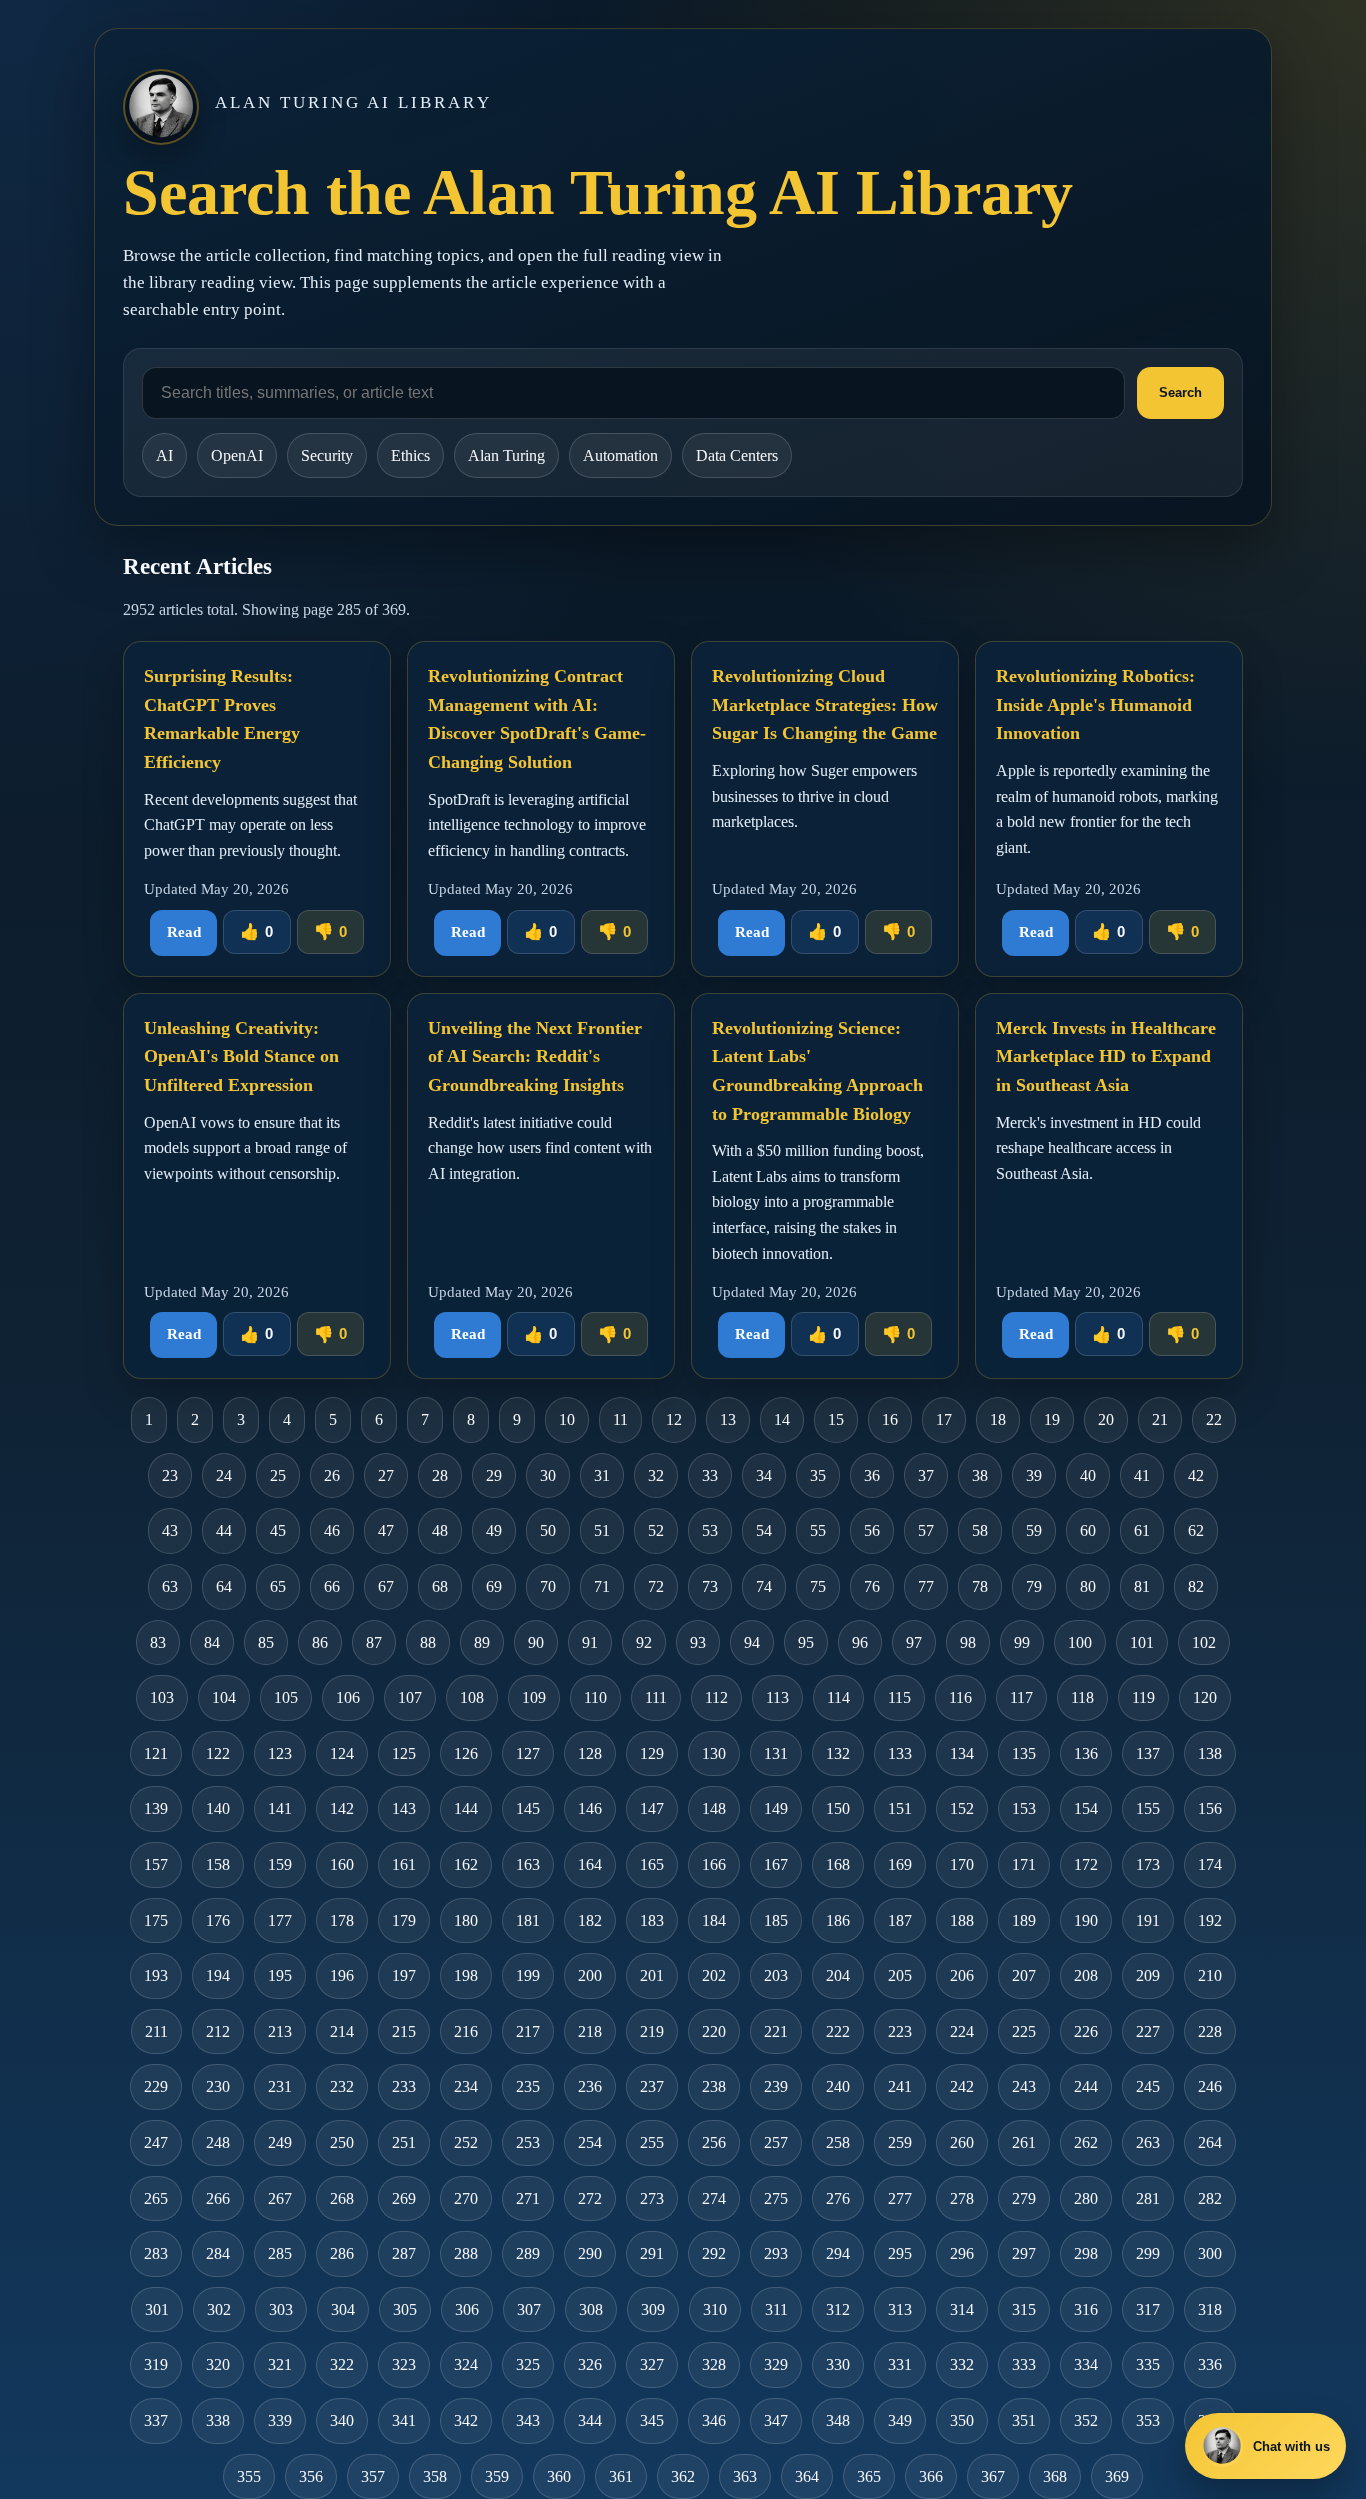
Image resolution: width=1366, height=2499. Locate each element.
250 (342, 2142)
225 (1024, 2031)
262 (1086, 2142)
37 (926, 1475)
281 (1148, 2198)
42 (1196, 1475)
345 (652, 2420)
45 (278, 1530)
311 (776, 2309)
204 (838, 1975)
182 (590, 1920)
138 (1210, 1753)
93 (698, 1642)
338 (218, 2420)
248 (218, 2142)
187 (900, 1920)
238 (714, 2086)
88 (428, 1642)
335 (1148, 2364)
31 (602, 1475)
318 (1210, 2309)
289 (528, 2253)
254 (590, 2142)
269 (404, 2198)
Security (327, 455)
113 (777, 1697)
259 (900, 2142)
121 (156, 1753)
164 (590, 1864)
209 (1148, 1975)
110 (595, 1697)
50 (548, 1530)
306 (467, 2309)
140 (218, 1808)
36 (872, 1475)
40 (1088, 1475)
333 (1024, 2364)
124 (342, 1753)
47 (386, 1530)
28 (440, 1475)
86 (320, 1642)
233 (404, 2086)
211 (156, 2031)
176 (218, 1920)
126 (466, 1753)
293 (776, 2253)
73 (710, 1586)
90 (536, 1642)
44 (224, 1530)
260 (962, 2142)
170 (962, 1864)
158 (218, 1864)
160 (342, 1864)
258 (838, 2142)
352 (1086, 2420)
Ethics (410, 455)
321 (280, 2364)
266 (218, 2198)
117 (1021, 1697)
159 (280, 1864)
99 (1022, 1642)
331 (900, 2364)
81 (1142, 1586)
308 (591, 2309)
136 (1086, 1753)
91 (590, 1642)
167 (776, 1864)
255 (652, 2142)
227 (1148, 2031)
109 (534, 1697)
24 (224, 1475)
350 (962, 2420)
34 (764, 1475)
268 (342, 2198)
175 (156, 1920)
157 (156, 1864)
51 (602, 1530)
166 (714, 1864)
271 (528, 2198)
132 (838, 1753)
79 (1034, 1586)
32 (656, 1475)
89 (482, 1642)
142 (342, 1808)
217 (528, 2031)
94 (752, 1642)
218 (590, 2031)
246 (1210, 2086)
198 (466, 1975)
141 (280, 1808)
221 (776, 2031)
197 (404, 1975)
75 (818, 1586)
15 (836, 1419)
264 (1210, 2142)
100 (1080, 1642)
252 (466, 2142)
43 (170, 1530)
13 (728, 1419)
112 (716, 1697)
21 (1160, 1419)
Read (184, 932)
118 (1082, 1697)
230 (218, 2086)
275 (776, 2198)
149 (776, 1808)
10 (567, 1419)
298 (1086, 2253)
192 (1210, 1920)
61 (1142, 1530)
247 (156, 2142)
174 (1210, 1864)
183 (652, 1920)
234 (466, 2086)
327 (652, 2364)
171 (1024, 1864)
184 (714, 1920)
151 (900, 1808)
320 (218, 2364)
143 (404, 1808)
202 (714, 1975)
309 (653, 2309)
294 (838, 2253)
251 (404, 2142)
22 (1214, 1419)
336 (1210, 2364)
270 (466, 2198)
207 (1024, 1975)
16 (890, 1419)
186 (838, 1920)
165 (652, 1864)
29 (494, 1475)
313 (900, 2309)
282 (1210, 2198)
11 (620, 1419)
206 (962, 1975)
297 (1024, 2253)
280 (1086, 2198)
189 (1024, 1920)
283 (156, 2253)
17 (944, 1419)
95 (806, 1642)
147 (652, 1808)
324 (466, 2364)
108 (472, 1697)
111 (656, 1697)
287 (404, 2253)
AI (164, 455)
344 (590, 2420)
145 (528, 1808)
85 (266, 1642)
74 (764, 1586)
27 (386, 1475)
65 (278, 1586)
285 (280, 2253)
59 (1034, 1530)
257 (776, 2142)
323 (404, 2364)
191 (1148, 1920)
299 (1148, 2253)
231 (280, 2086)
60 (1088, 1530)
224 (962, 2031)
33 (710, 1475)
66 (332, 1586)
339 (280, 2420)
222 (838, 2031)
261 (1024, 2142)
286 (342, 2253)
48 (440, 1530)
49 (494, 1530)
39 (1034, 1475)
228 (1210, 2031)
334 (1086, 2364)
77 (926, 1586)
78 (980, 1586)
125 (404, 1753)
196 (342, 1975)
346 (714, 2420)
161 (404, 1864)
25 (278, 1475)
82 (1196, 1586)
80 (1088, 1586)
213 (280, 2031)
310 (715, 2309)
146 (590, 1808)
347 (776, 2420)
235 (528, 2086)
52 (656, 1530)
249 (280, 2142)
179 (404, 1920)
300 (1210, 2253)
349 (900, 2420)
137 (1148, 1753)
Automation (620, 455)
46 (332, 1530)
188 (962, 1920)
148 (714, 1808)
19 (1052, 1419)
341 (404, 2420)
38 (980, 1475)
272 (590, 2198)
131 (776, 1753)
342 (466, 2420)
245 (1148, 2086)
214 (342, 2031)
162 (466, 1864)
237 (652, 2086)
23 (170, 1475)
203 (776, 1975)
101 (1142, 1642)
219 (652, 2031)
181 (528, 1920)
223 (900, 2031)
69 (494, 1586)
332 (962, 2364)
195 (280, 1975)
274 (714, 2198)
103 (162, 1697)
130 (714, 1753)
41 (1142, 1475)
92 (644, 1642)
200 (590, 1975)
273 (652, 2198)
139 (156, 1808)
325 (528, 2364)
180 (466, 1920)
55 (818, 1530)
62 (1196, 1530)
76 (872, 1586)
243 (1024, 2086)
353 (1148, 2420)
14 (782, 1419)
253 (528, 2142)
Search (1180, 392)
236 (590, 2086)
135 (1024, 1753)
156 (1210, 1808)
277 (900, 2198)
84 (212, 1642)
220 (714, 2031)
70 (548, 1586)
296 (962, 2253)
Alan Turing (506, 455)
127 (528, 1753)
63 (170, 1586)
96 (860, 1642)
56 (872, 1530)
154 (1086, 1808)
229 (156, 2086)
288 (466, 2253)
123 (280, 1753)
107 (410, 1697)
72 (656, 1586)
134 (962, 1753)
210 (1210, 1975)
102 (1204, 1642)
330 (838, 2364)
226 (1086, 2031)
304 (343, 2309)
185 (776, 1920)
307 (529, 2309)
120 (1205, 1697)
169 (900, 1864)
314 (962, 2309)
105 (286, 1697)
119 (1143, 1697)
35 (818, 1475)
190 (1086, 1920)
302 (219, 2309)
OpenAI (237, 455)
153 (1024, 1808)
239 (776, 2086)
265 (156, 2198)
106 (348, 1697)
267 (280, 2198)
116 (960, 1697)
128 (590, 1753)
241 (900, 2086)
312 (838, 2309)
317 (1148, 2309)
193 (156, 1975)
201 (652, 1975)
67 (386, 1586)
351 (1024, 2420)
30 (548, 1475)
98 (968, 1642)
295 (900, 2253)
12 (674, 1419)
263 (1148, 2142)
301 (157, 2309)
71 (602, 1586)
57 (926, 1530)
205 (900, 1975)
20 (1106, 1419)
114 (838, 1697)
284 (218, 2253)
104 (224, 1697)
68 (440, 1586)
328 (714, 2364)
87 (374, 1642)
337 (156, 2420)
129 (652, 1753)
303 (281, 2309)
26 (332, 1475)
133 (900, 1753)
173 (1148, 1864)
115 (899, 1697)
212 (218, 2031)
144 (466, 1808)
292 (714, 2253)
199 (528, 1975)
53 (710, 1530)
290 (590, 2253)
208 (1086, 1975)
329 (776, 2364)
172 (1086, 1864)
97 (914, 1642)
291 (652, 2253)
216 (466, 2031)
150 (838, 1808)
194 (218, 1975)
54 (764, 1530)
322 (342, 2364)
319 (156, 2364)
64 (224, 1586)
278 (962, 2198)
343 (528, 2420)
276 (838, 2198)
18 (998, 1419)
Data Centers (737, 455)
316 (1086, 2309)
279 (1024, 2198)
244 (1086, 2086)
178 (342, 1920)
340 (342, 2420)
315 (1024, 2309)
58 (980, 1530)
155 (1148, 1808)
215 (404, 2031)
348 (838, 2420)
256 (714, 2142)
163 (528, 1864)
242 (962, 2086)
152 (962, 1808)
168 (838, 1864)
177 (280, 1920)
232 (342, 2086)
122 (218, 1753)
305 (405, 2309)
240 (838, 2086)
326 (590, 2364)
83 (158, 1642)
